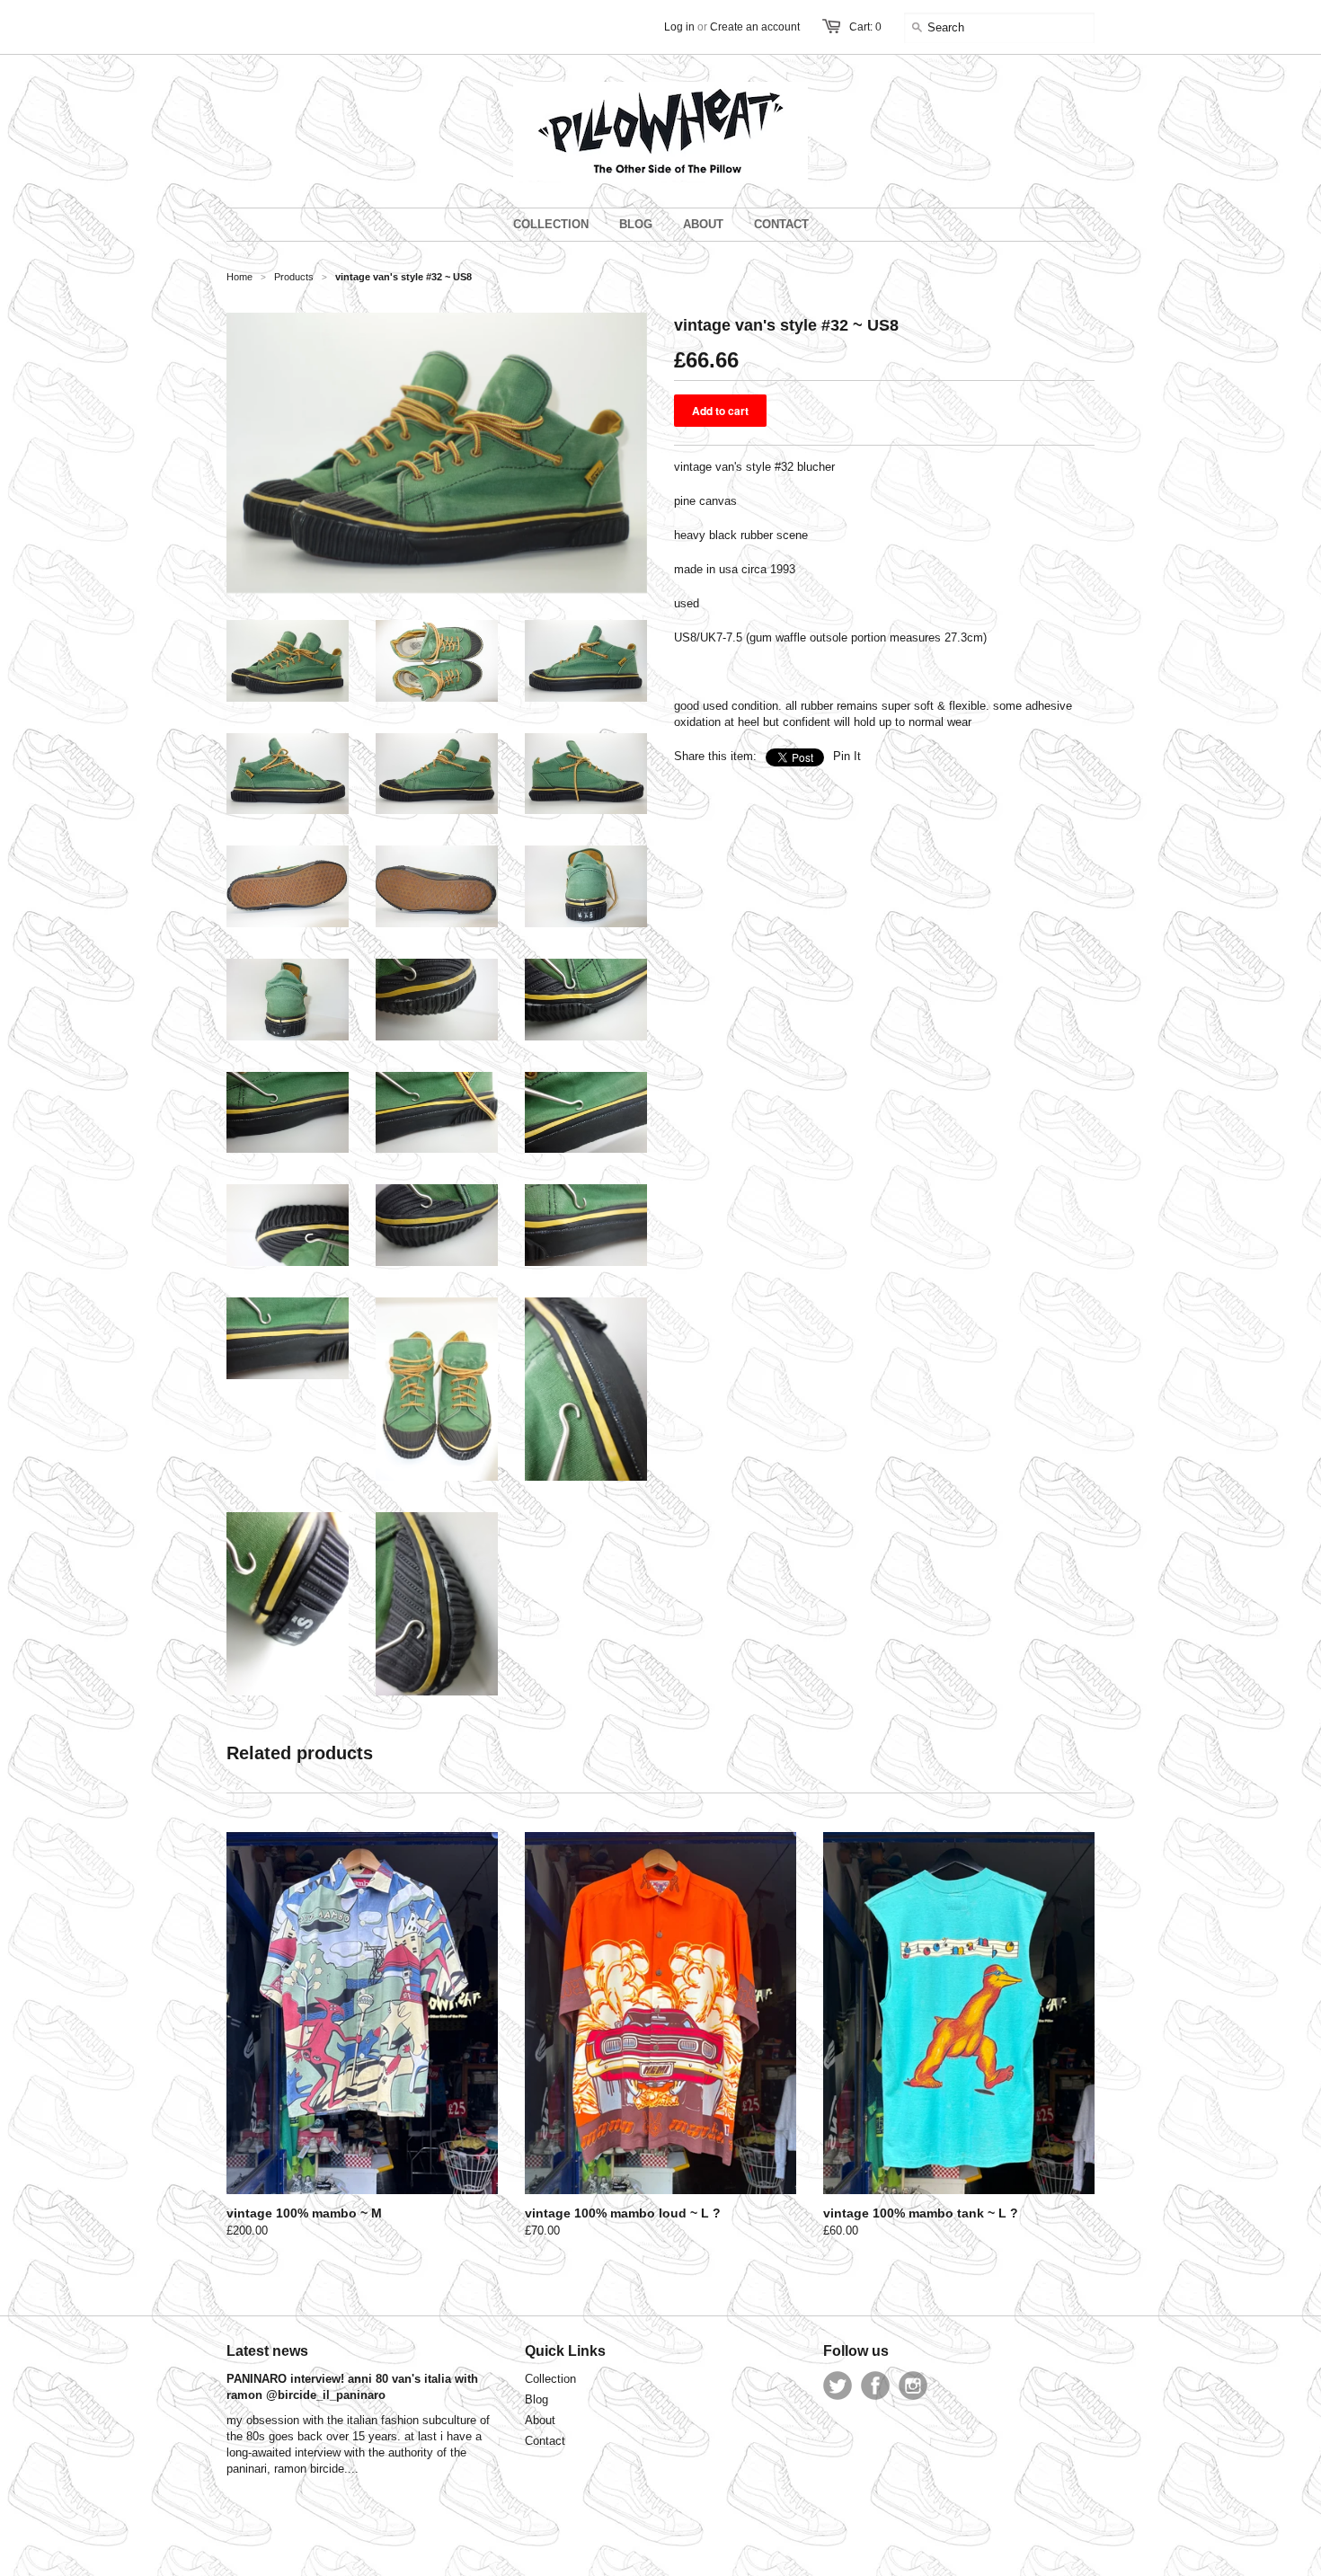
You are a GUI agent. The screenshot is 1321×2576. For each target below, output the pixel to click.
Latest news (267, 2351)
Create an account (755, 27)
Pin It (847, 756)
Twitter (838, 2386)
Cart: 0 (865, 27)
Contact (545, 2441)
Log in (679, 27)
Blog (536, 2399)
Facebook (875, 2386)
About (540, 2420)
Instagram (913, 2386)
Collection (550, 2379)
